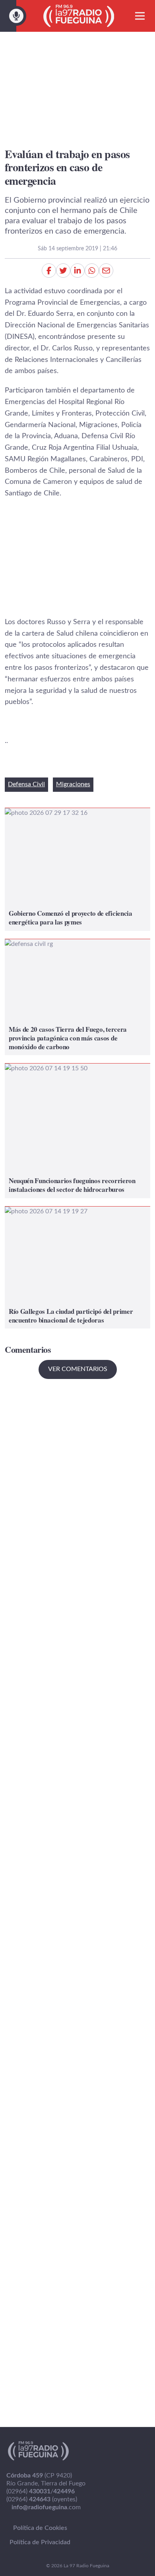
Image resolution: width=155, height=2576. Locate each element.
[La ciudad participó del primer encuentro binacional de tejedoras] (77, 1268)
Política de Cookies (40, 2528)
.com (46, 2507)
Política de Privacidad (40, 2542)
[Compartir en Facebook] (49, 271)
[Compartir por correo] (106, 271)
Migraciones (73, 784)
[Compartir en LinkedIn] (77, 271)
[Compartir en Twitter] (63, 271)
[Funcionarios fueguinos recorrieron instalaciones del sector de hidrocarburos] (77, 1131)
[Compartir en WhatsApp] (92, 271)
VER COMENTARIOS (78, 1369)
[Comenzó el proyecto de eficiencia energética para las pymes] (77, 869)
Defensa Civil (26, 784)
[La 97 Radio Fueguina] (79, 16)
